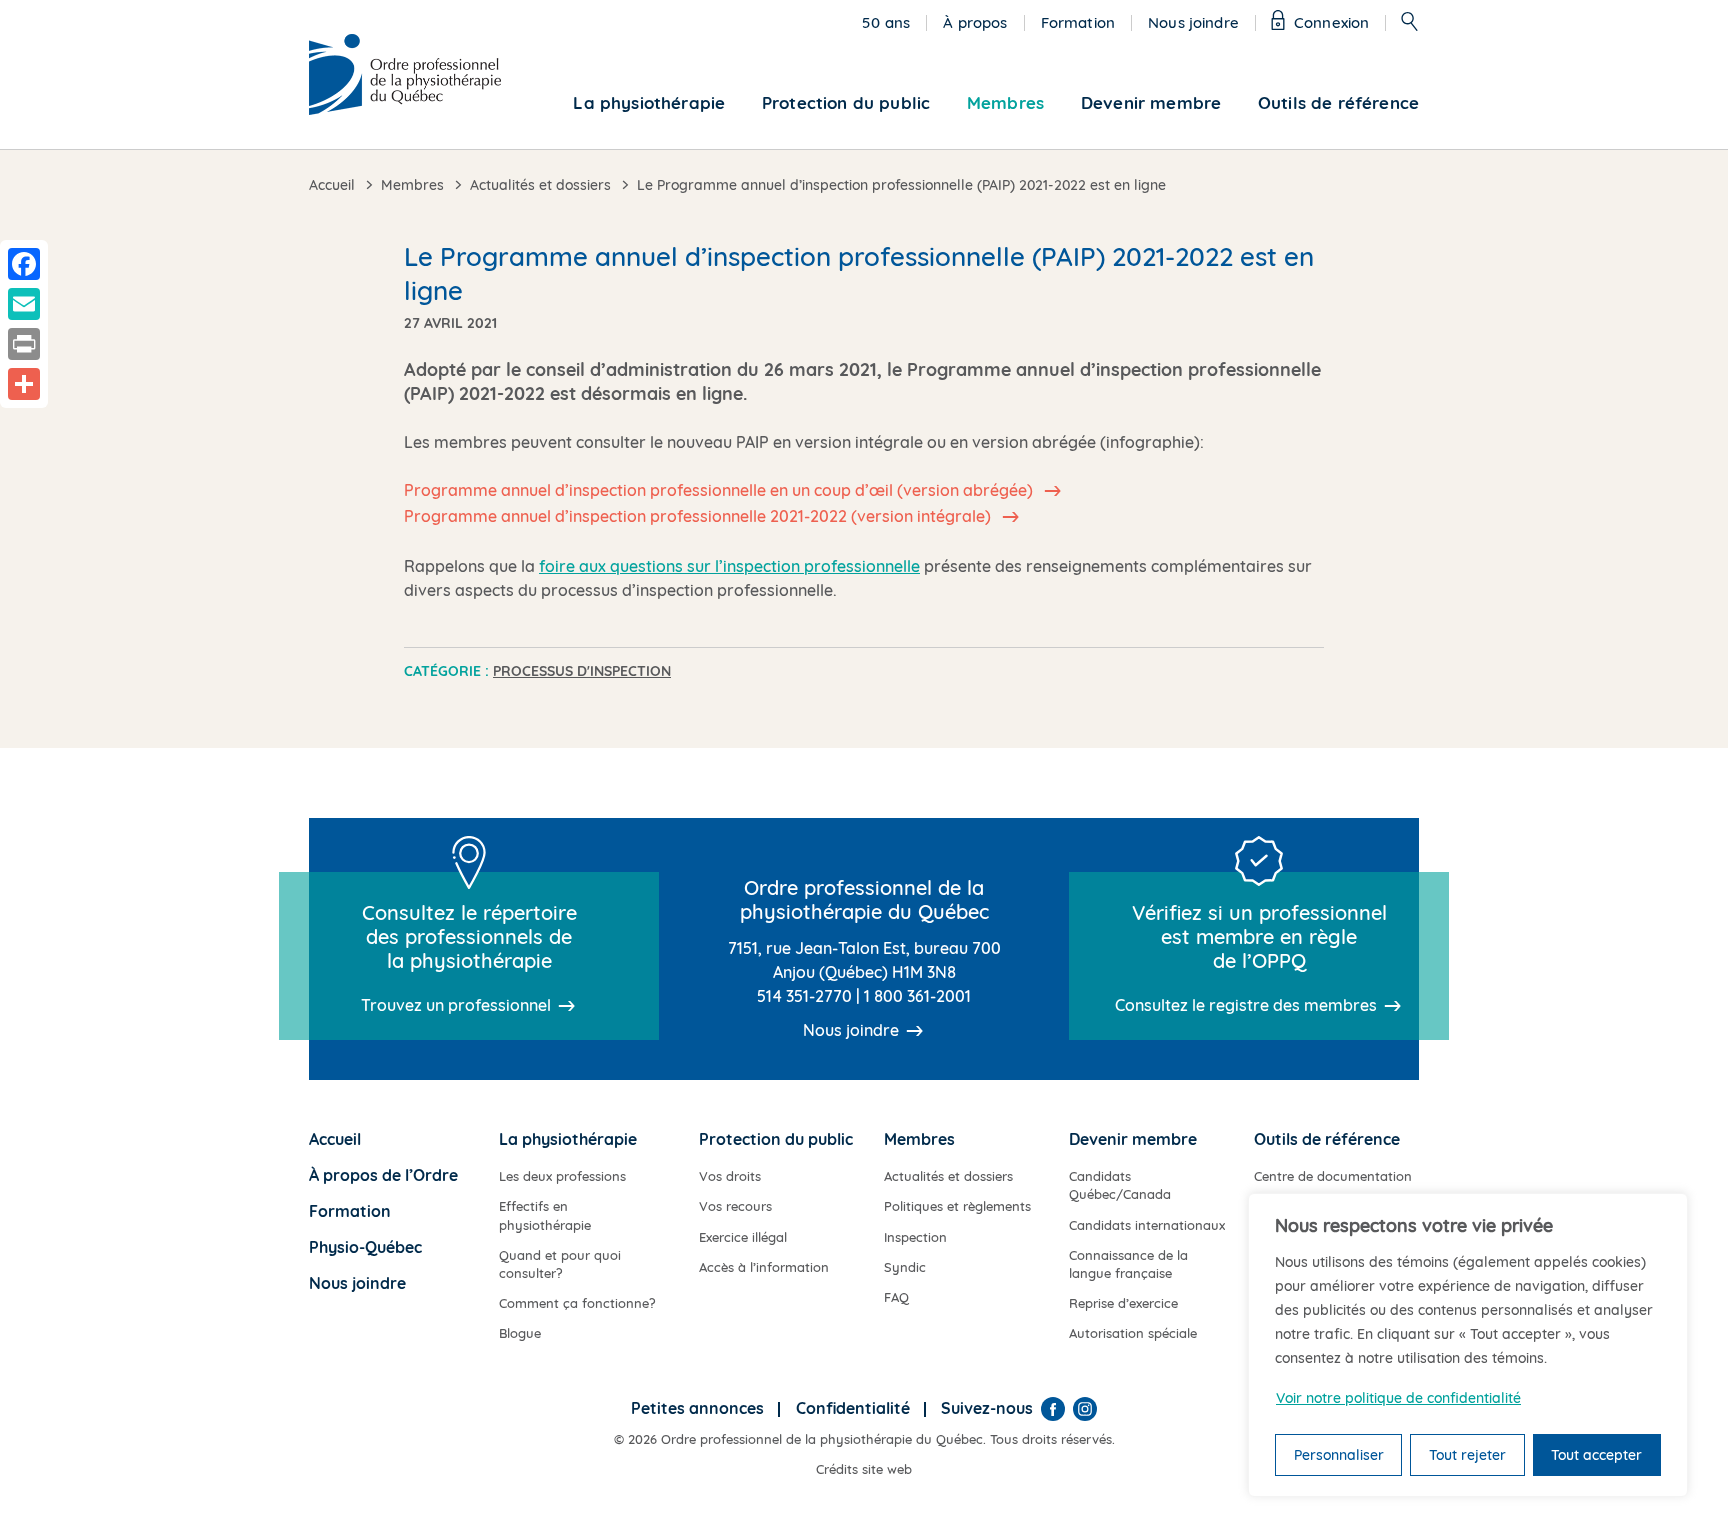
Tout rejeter (1467, 1455)
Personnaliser (1339, 1455)
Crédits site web (864, 1469)
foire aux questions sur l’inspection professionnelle (729, 566)
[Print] (24, 344)
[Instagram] (1085, 1409)
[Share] (24, 384)
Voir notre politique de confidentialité (1398, 1398)
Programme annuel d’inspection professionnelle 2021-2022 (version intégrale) (699, 516)
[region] (1468, 1345)
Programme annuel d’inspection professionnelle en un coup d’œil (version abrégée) (720, 490)
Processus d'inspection (582, 671)
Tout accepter (1596, 1455)
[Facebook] (1053, 1409)
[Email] (24, 304)
